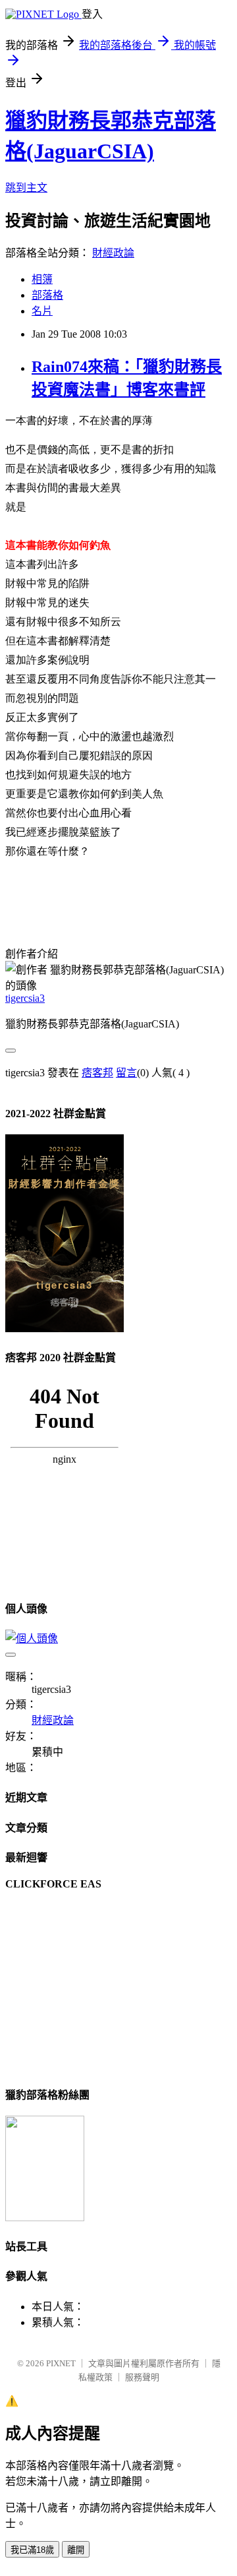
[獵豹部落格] (45, 2218)
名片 (42, 311)
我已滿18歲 (32, 2550)
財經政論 (113, 253)
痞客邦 (97, 1073)
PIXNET (61, 2363)
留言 (126, 1073)
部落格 (47, 295)
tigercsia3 (25, 998)
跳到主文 (26, 188)
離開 (76, 2550)
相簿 (42, 279)
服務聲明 (142, 2377)
